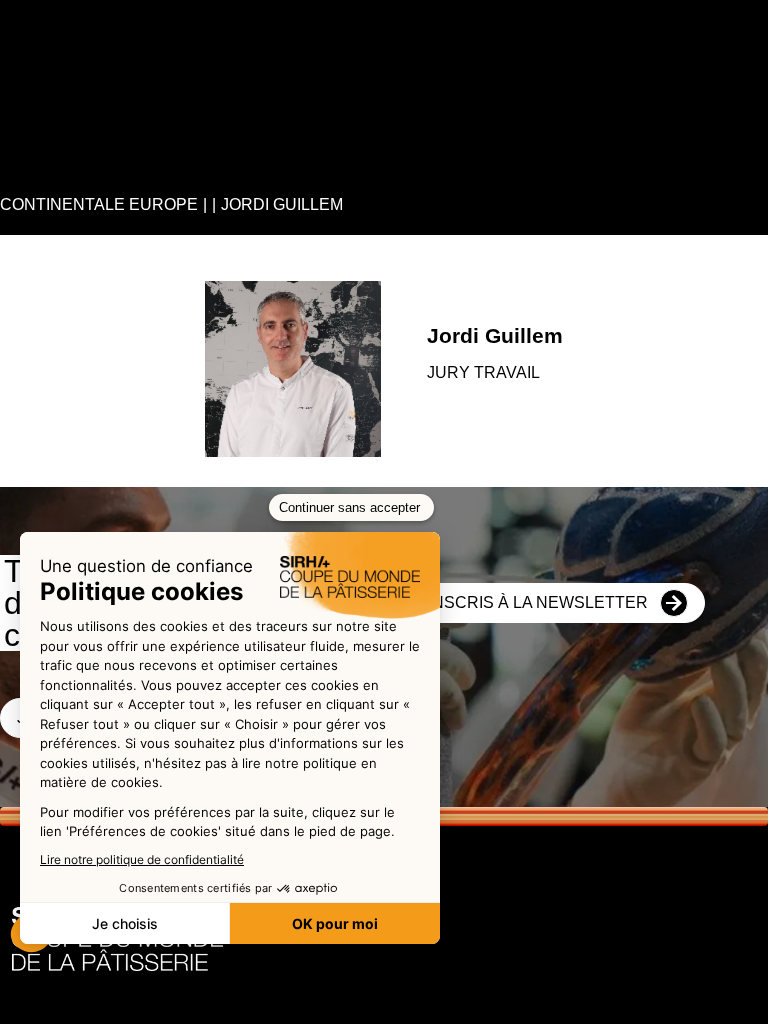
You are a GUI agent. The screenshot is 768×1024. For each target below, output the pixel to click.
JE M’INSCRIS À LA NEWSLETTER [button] (518, 602)
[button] (34, 20)
